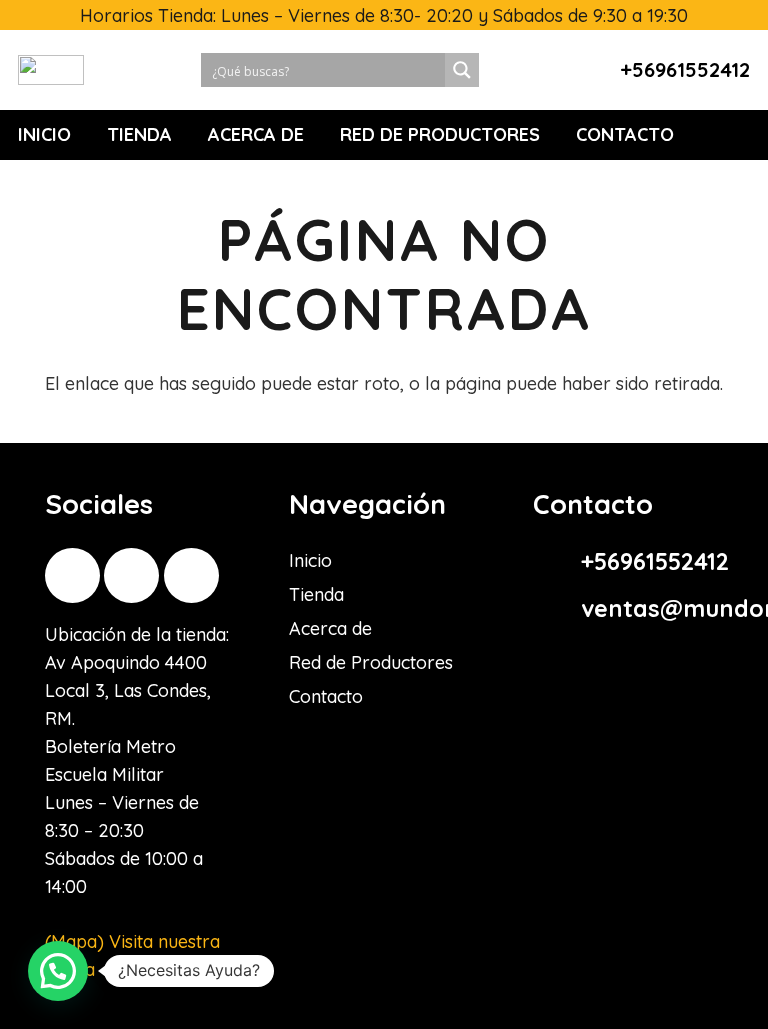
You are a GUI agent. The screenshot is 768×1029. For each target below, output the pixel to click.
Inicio (310, 560)
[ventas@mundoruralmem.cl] (557, 609)
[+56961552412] (557, 562)
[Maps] (191, 575)
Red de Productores (371, 662)
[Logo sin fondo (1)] (51, 70)
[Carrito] (736, 134)
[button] (58, 971)
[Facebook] (131, 575)
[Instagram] (72, 575)
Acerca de (330, 628)
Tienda (316, 594)
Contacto (326, 696)
